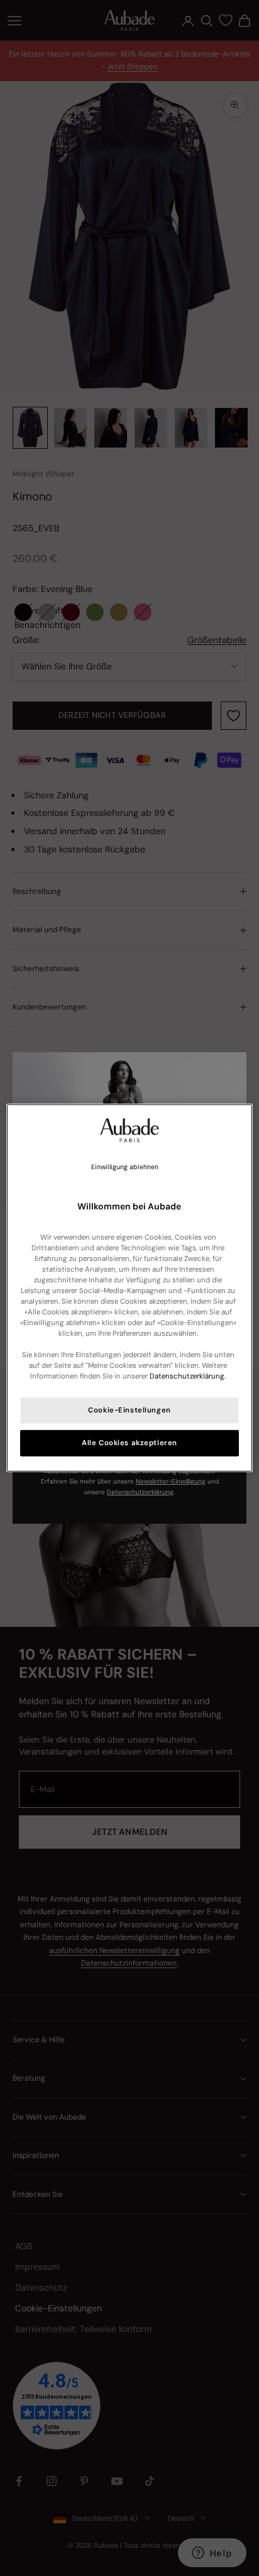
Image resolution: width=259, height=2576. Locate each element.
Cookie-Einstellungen (129, 1410)
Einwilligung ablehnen (125, 1167)
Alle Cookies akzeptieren (129, 1443)
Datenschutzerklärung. (188, 1376)
